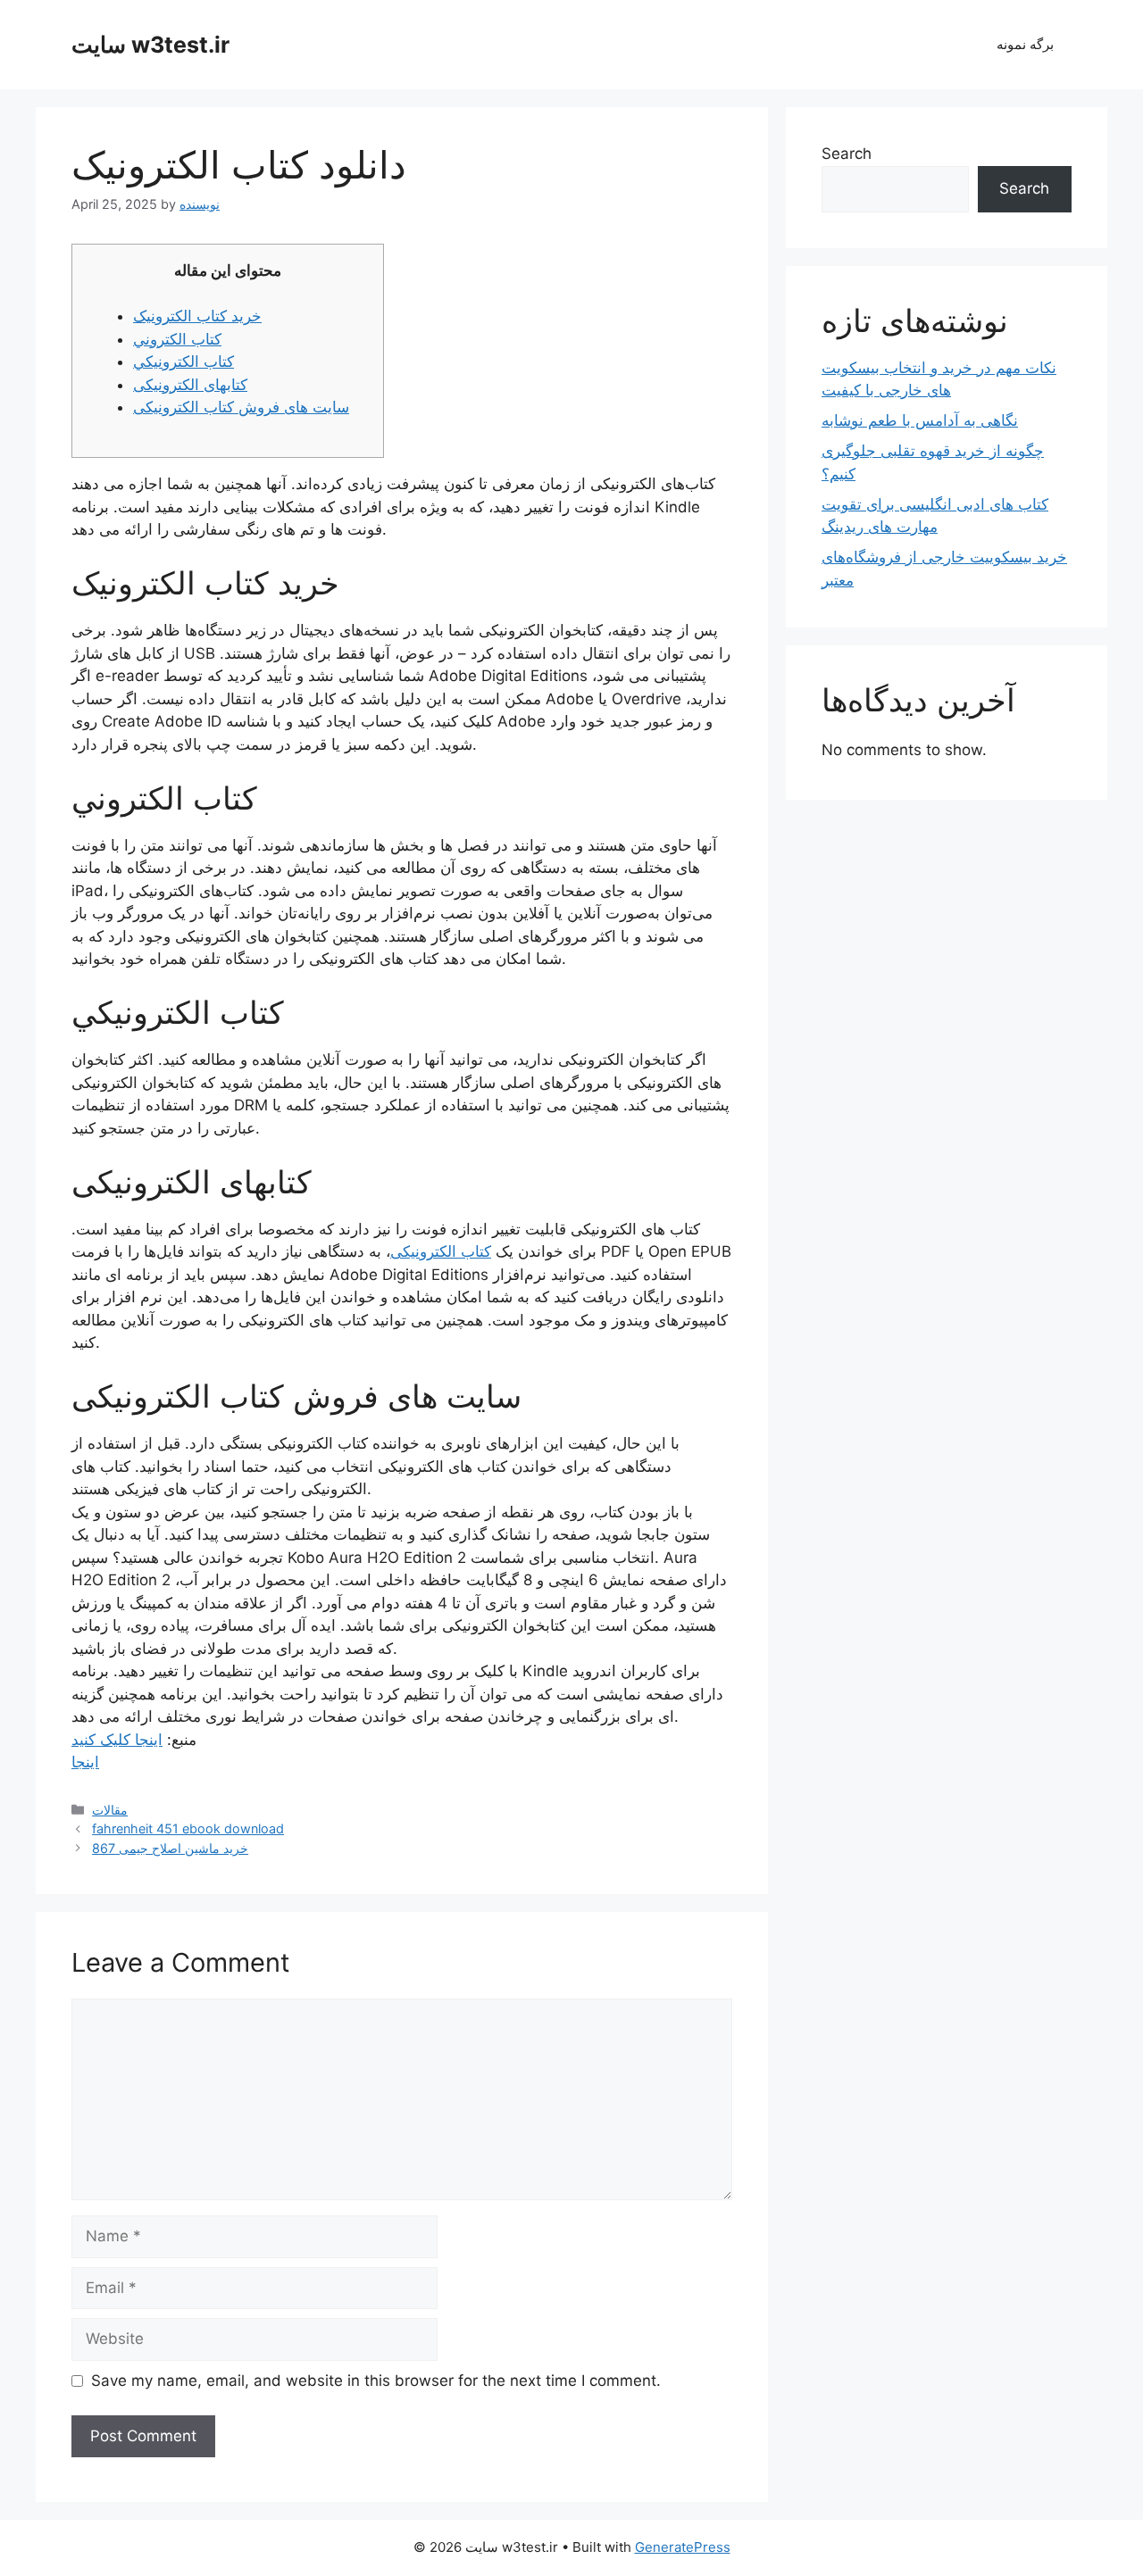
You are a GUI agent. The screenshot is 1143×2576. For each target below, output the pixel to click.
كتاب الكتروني (177, 339)
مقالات (110, 1810)
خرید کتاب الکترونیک (197, 316)
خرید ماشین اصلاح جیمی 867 (170, 1848)
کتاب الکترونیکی (441, 1251)
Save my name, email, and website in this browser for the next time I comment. (376, 2381)
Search (847, 154)
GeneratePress (683, 2547)
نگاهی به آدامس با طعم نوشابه (920, 420)
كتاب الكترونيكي (184, 361)
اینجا (85, 1762)
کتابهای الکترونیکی (190, 385)
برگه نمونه (1025, 44)
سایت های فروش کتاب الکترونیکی (241, 407)
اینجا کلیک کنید (117, 1740)
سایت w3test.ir (150, 45)
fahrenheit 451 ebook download (188, 1828)
